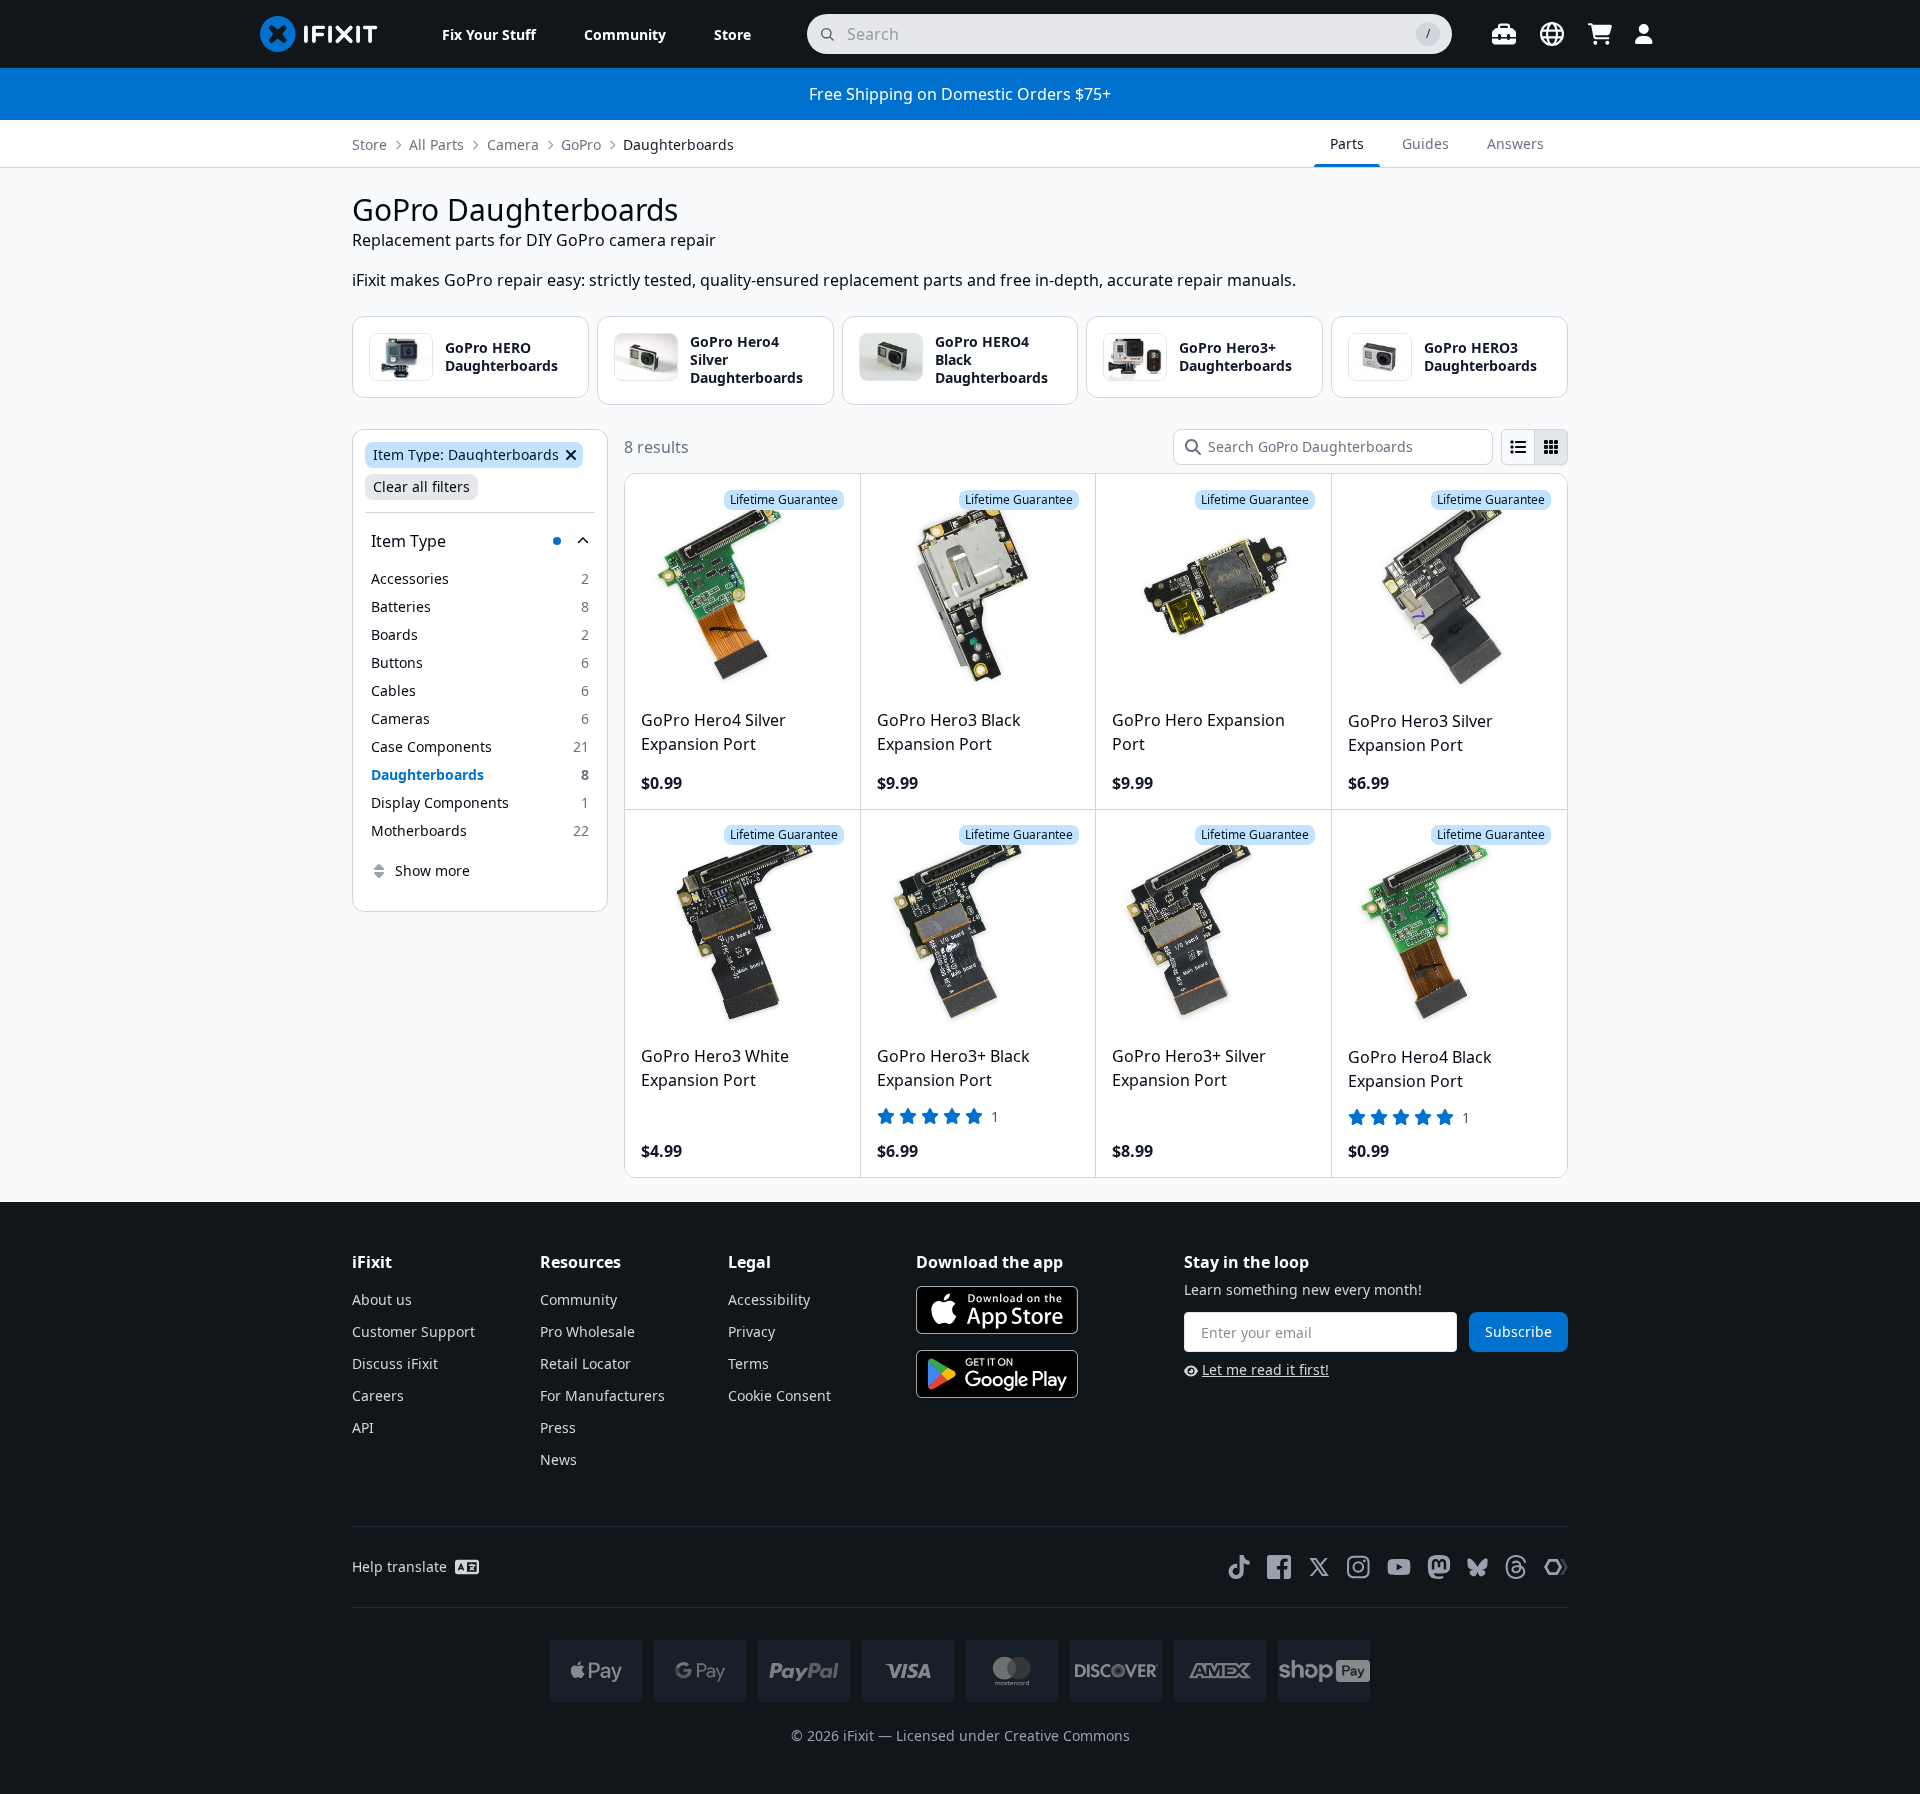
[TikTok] (1239, 1567)
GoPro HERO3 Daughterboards (1480, 356)
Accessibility (769, 1299)
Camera (513, 144)
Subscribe (1518, 1331)
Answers (1515, 143)
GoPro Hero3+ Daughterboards (1235, 356)
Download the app (989, 1262)
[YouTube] (1399, 1567)
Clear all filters (421, 486)
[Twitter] (1319, 1567)
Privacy (751, 1331)
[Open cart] (1600, 34)
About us (382, 1299)
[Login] (1644, 34)
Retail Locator (585, 1363)
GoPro (581, 144)
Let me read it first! (1265, 1369)
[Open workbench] (1504, 34)
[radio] (1518, 447)
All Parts (436, 144)
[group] (1534, 447)
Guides (1425, 143)
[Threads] (1516, 1567)
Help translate (399, 1566)
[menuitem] (489, 34)
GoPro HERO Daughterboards (501, 356)
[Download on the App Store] (997, 1310)
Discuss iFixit (395, 1363)
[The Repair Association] (1556, 1567)
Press (558, 1427)
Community (578, 1299)
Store (369, 144)
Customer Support (413, 1331)
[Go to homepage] (327, 34)
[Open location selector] (1552, 34)
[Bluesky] (1477, 1567)
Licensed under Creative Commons (1013, 1735)
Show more (432, 870)
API (363, 1427)
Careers (378, 1395)
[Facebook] (1279, 1567)
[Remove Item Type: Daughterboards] (569, 455)
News (558, 1459)
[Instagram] (1359, 1567)
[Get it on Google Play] (997, 1374)
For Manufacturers (602, 1395)
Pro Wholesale (587, 1331)
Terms (748, 1363)
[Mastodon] (1439, 1567)
